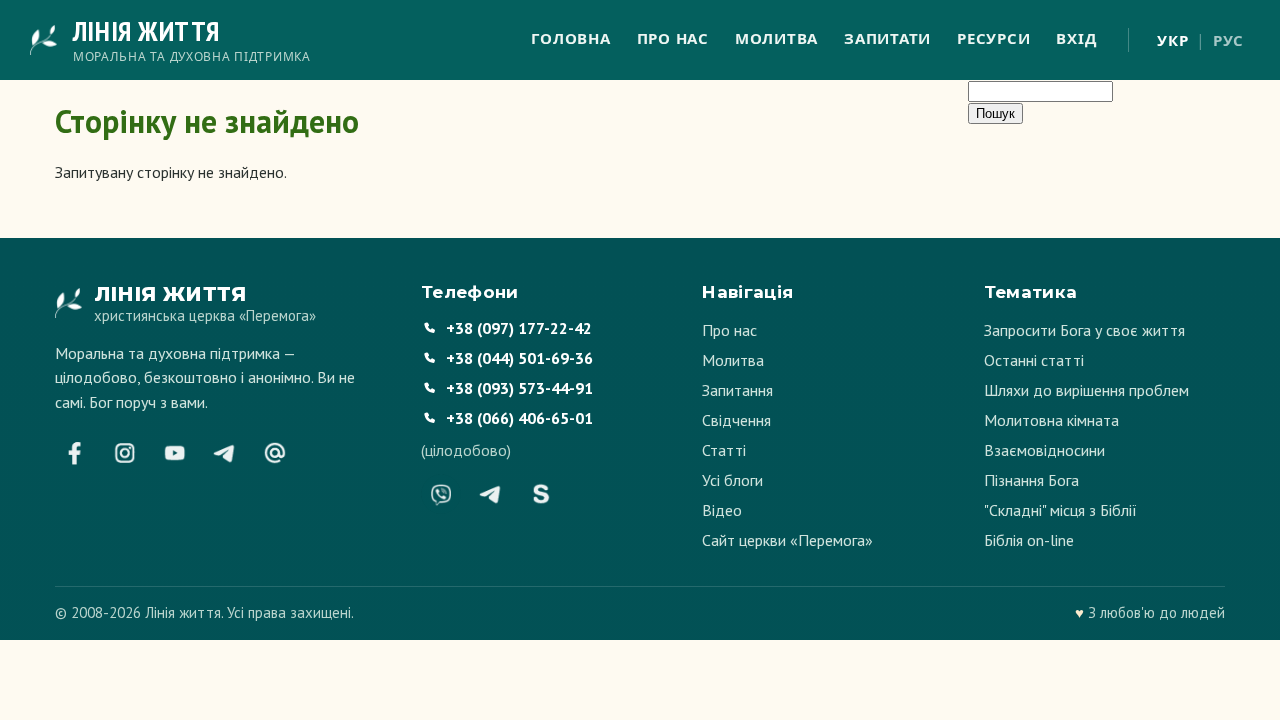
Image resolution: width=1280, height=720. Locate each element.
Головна (570, 38)
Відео (722, 510)
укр (1172, 40)
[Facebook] (75, 453)
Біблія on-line (1029, 540)
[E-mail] (275, 453)
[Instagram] (125, 453)
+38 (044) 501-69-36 (519, 358)
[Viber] (441, 494)
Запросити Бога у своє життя (1084, 330)
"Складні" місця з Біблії (1060, 510)
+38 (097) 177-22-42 (519, 328)
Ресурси (993, 38)
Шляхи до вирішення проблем (1086, 390)
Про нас (673, 38)
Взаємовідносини (1044, 450)
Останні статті (1034, 360)
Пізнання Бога (1031, 480)
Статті (724, 450)
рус (1228, 40)
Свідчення (736, 420)
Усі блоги (732, 480)
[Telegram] (225, 453)
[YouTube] (175, 453)
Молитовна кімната (1051, 420)
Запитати (887, 38)
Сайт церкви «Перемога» (787, 540)
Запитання (737, 390)
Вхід (1076, 38)
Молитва (776, 38)
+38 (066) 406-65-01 (519, 418)
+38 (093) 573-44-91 (519, 388)
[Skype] (541, 494)
